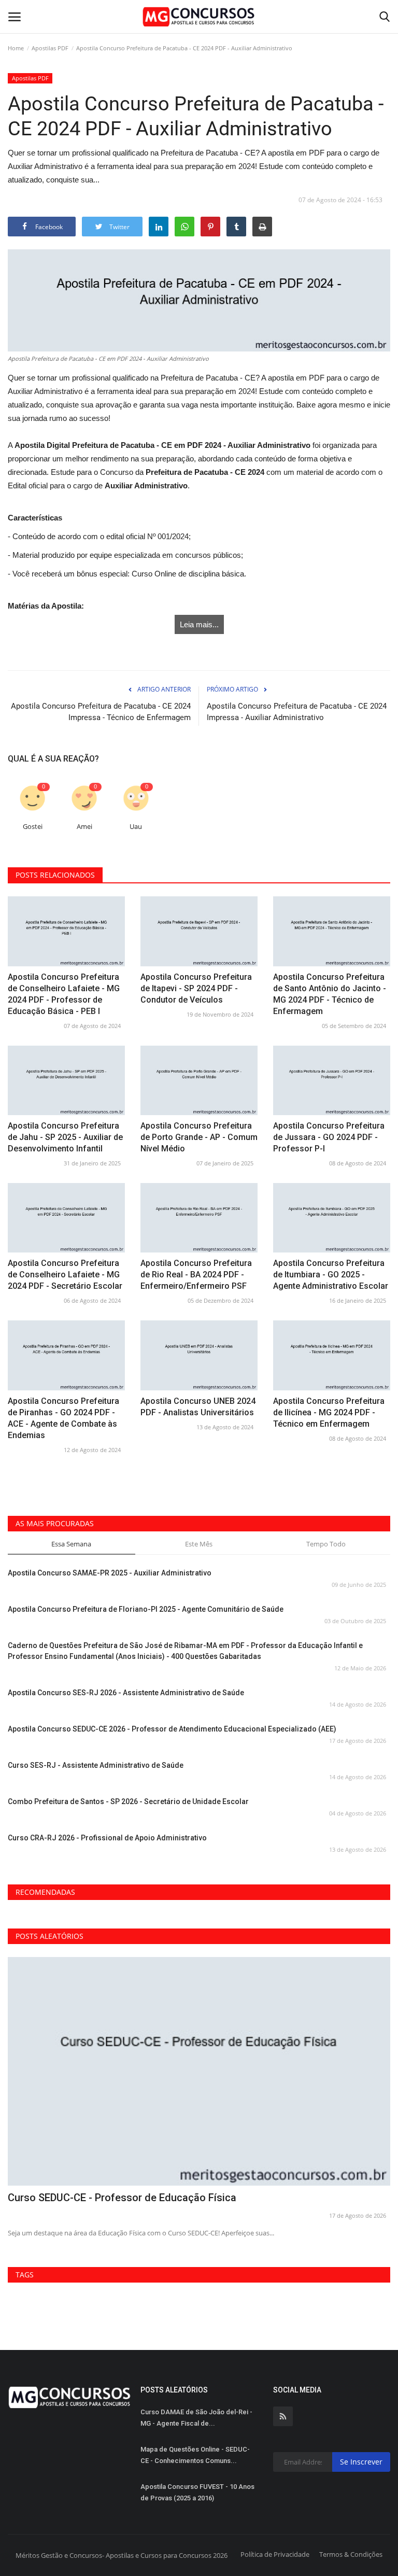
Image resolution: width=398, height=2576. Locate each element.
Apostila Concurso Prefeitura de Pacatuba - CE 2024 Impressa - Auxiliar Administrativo (297, 712)
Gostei (33, 827)
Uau (136, 827)
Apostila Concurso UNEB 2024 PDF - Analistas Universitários (198, 1407)
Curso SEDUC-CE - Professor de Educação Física (122, 2198)
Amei (84, 827)
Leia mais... (199, 624)
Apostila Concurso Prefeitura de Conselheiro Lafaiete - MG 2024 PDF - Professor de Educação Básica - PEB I (64, 994)
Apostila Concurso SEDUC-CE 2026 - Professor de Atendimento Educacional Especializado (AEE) (172, 1729)
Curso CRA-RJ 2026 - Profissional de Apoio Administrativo (107, 1838)
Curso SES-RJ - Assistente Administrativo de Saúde (96, 1765)
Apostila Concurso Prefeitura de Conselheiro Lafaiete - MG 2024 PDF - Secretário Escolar (65, 1275)
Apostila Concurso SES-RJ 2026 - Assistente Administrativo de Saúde (126, 1693)
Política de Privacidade (275, 2554)
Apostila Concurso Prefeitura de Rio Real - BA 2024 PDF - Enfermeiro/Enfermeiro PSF (196, 1275)
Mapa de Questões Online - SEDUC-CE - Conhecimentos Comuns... (195, 2455)
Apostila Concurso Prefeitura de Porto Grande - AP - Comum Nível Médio (199, 1137)
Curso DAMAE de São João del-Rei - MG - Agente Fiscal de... (196, 2418)
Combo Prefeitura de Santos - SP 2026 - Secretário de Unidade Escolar (128, 1801)
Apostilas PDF (50, 48)
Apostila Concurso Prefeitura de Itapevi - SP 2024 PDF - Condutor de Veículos (196, 988)
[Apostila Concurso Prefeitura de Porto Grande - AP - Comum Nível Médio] (199, 1080)
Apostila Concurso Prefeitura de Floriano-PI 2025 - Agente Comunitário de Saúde (146, 1609)
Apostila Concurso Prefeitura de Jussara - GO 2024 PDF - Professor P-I (329, 1137)
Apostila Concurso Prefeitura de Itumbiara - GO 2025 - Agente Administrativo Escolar (331, 1275)
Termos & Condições (351, 2554)
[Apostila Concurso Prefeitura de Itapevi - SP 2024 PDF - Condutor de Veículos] (199, 931)
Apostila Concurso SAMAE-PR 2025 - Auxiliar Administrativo (110, 1573)
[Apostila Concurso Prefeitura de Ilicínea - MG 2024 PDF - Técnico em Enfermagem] (332, 1355)
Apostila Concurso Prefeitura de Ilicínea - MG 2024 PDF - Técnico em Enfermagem (329, 1412)
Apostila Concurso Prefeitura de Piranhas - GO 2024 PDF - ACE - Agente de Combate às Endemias (63, 1418)
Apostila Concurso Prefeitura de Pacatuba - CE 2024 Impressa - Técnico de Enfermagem (101, 712)
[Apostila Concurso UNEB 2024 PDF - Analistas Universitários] (199, 1355)
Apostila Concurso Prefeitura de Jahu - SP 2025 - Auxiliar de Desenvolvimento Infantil (65, 1137)
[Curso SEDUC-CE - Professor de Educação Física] (199, 2071)
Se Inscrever (361, 2462)
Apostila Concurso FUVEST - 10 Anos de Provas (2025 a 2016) (197, 2492)
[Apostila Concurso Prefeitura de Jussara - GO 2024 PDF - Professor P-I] (332, 1080)
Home (16, 48)
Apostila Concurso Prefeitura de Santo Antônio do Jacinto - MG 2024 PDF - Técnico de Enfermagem (330, 994)
